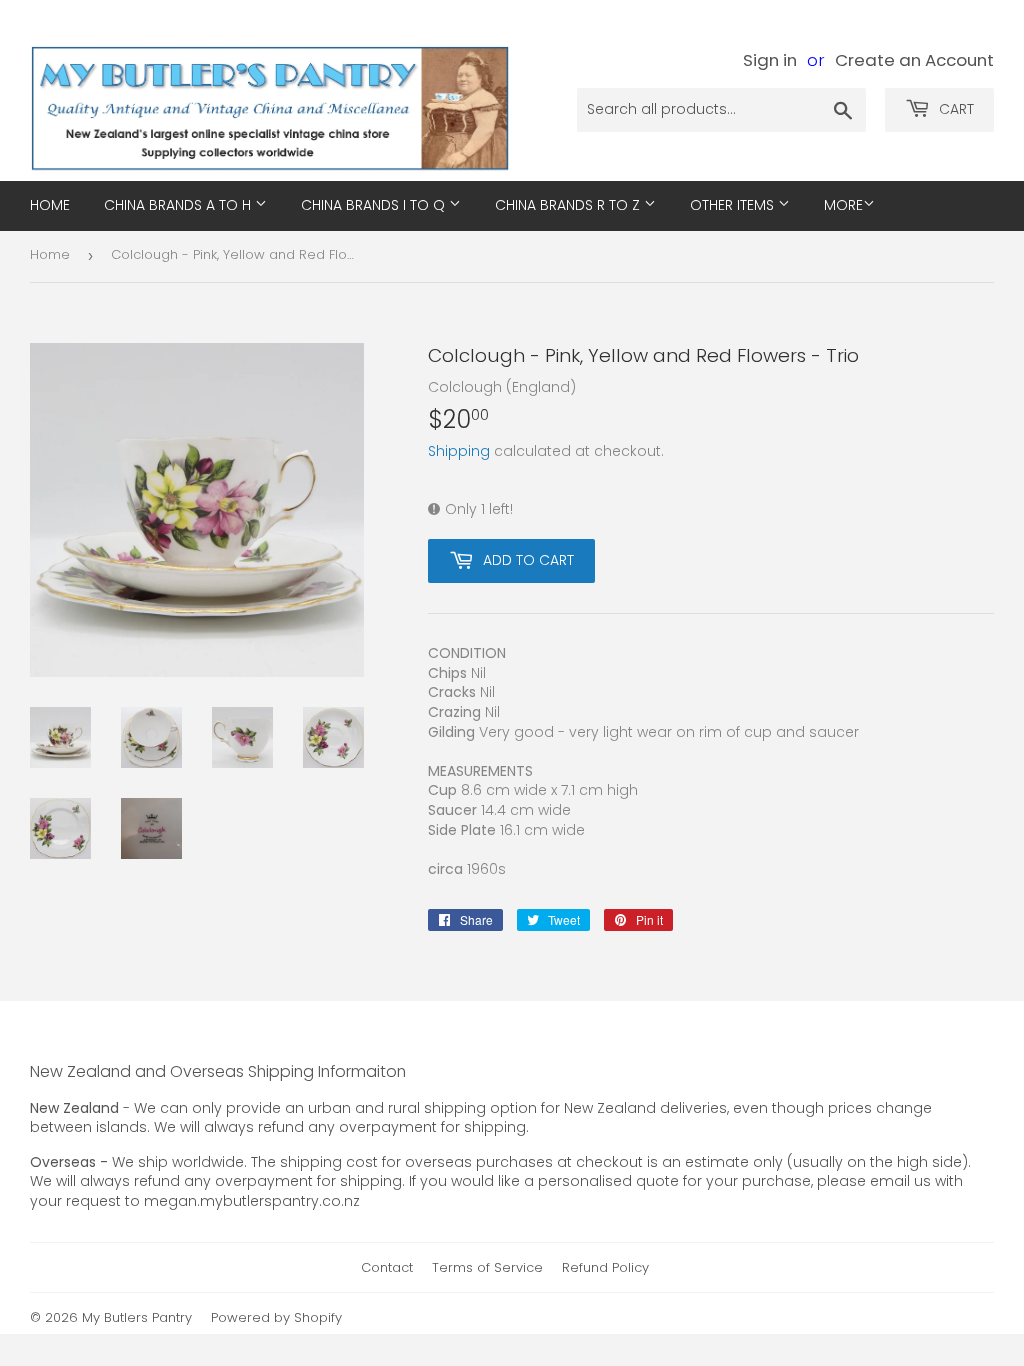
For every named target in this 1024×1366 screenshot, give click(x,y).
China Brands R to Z (569, 205)
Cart (954, 109)
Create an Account (914, 60)
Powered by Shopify (276, 1317)
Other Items (734, 205)
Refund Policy (605, 1267)
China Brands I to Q (375, 205)
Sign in (770, 60)
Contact (387, 1267)
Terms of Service (487, 1267)
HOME (50, 205)
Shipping (459, 451)
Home (50, 254)
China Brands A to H (179, 205)
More (843, 205)
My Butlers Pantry (137, 1317)
